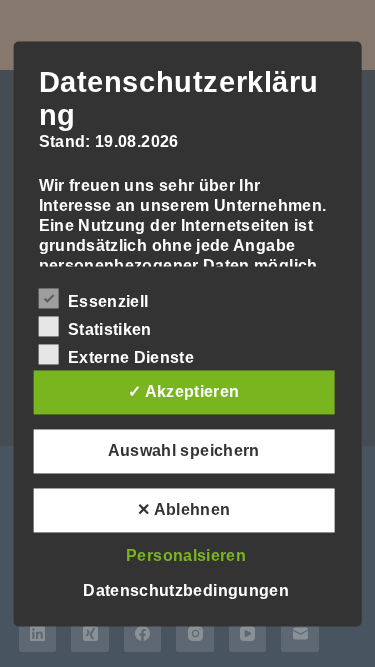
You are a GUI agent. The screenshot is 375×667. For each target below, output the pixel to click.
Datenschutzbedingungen (186, 590)
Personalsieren (186, 555)
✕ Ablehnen (184, 509)
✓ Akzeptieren (184, 391)
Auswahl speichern (184, 450)
